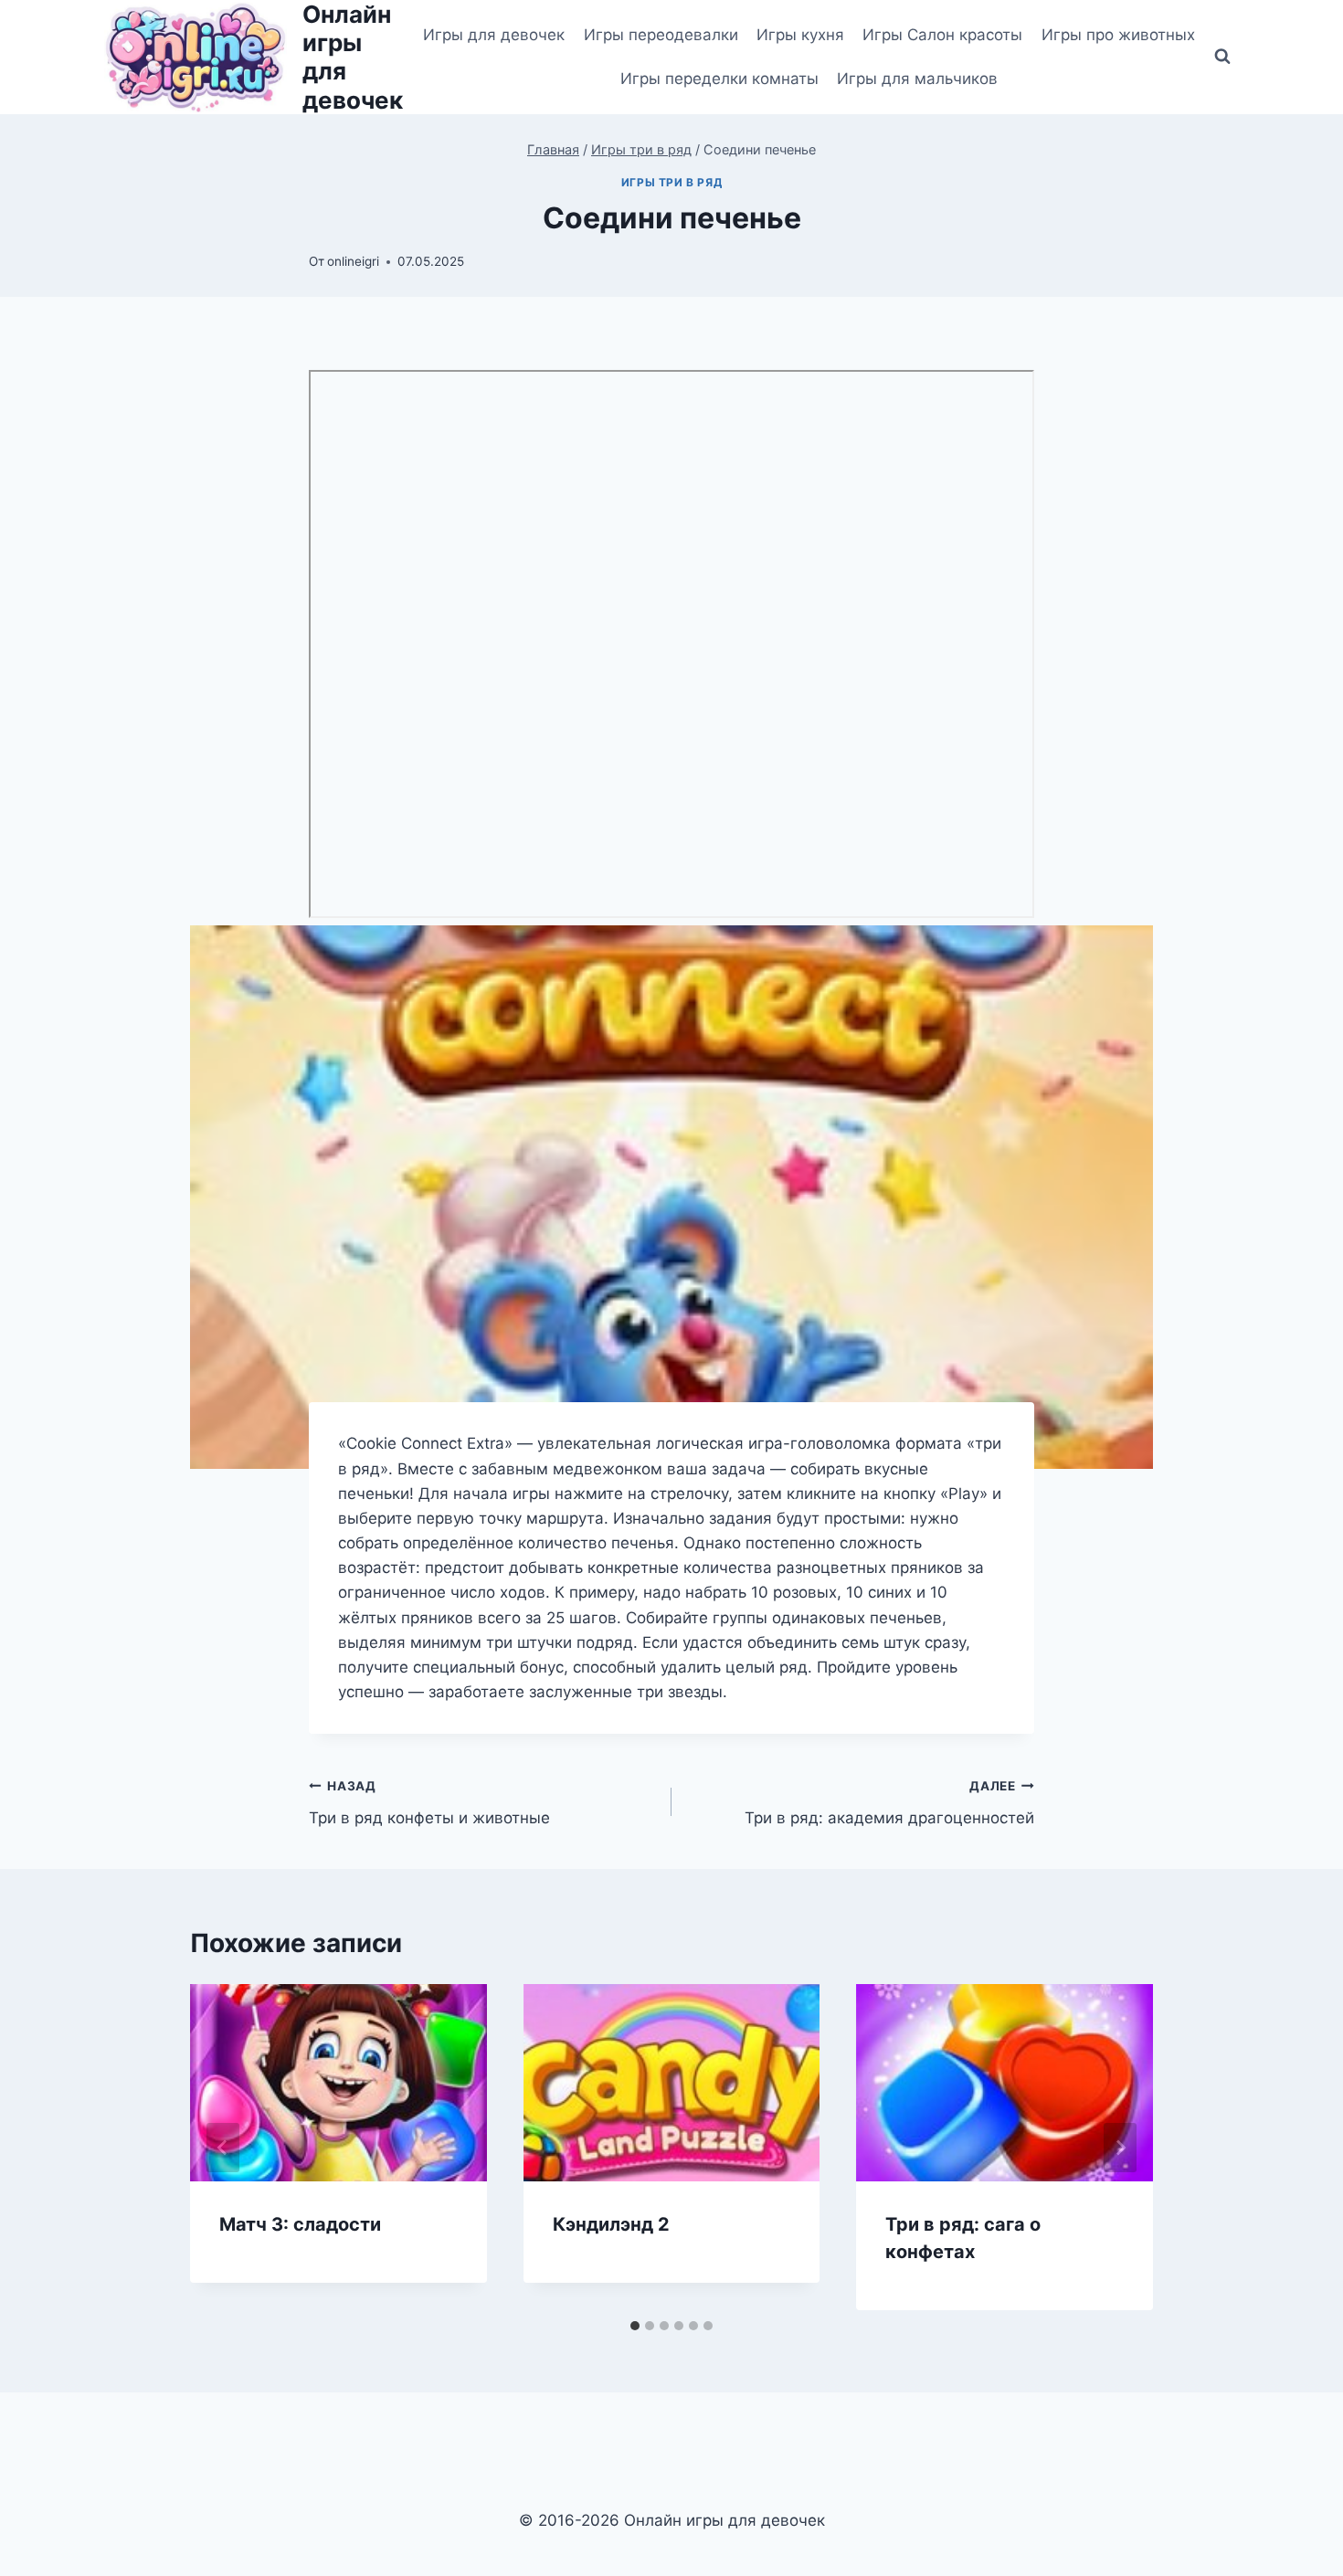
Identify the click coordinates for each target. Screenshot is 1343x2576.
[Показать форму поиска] (1222, 57)
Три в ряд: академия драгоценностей (889, 1803)
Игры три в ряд (671, 182)
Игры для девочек (494, 35)
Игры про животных (1118, 35)
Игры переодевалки (661, 35)
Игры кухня (800, 35)
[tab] (635, 2326)
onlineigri (353, 261)
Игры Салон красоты (942, 35)
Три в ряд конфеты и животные (429, 1803)
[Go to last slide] (223, 2148)
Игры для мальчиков (917, 79)
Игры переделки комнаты (719, 79)
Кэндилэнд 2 (611, 2224)
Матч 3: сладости (300, 2224)
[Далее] (1120, 2148)
